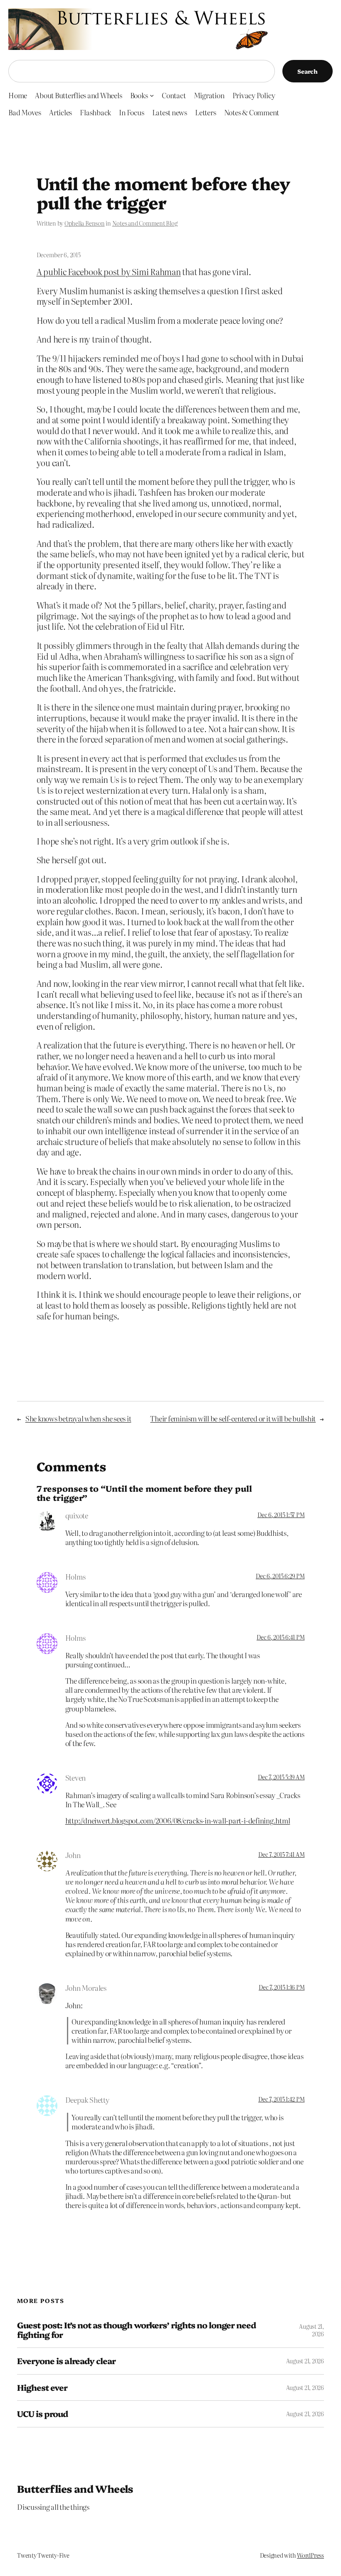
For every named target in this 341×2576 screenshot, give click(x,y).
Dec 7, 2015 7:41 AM (281, 1854)
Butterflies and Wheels (75, 2488)
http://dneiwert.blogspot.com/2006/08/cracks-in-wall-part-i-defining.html (178, 1820)
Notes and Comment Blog (145, 223)
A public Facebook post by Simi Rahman (109, 272)
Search (308, 71)
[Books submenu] (152, 95)
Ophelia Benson (85, 223)
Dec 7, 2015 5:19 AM (281, 1777)
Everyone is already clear (66, 2361)
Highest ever (42, 2387)
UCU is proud (42, 2414)
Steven (76, 1777)
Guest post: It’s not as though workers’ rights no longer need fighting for (136, 2330)
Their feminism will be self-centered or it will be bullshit (233, 1418)
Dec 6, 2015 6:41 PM (280, 1637)
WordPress (310, 2555)
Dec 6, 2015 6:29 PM (280, 1576)
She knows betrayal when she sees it (78, 1418)
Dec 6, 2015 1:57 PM (281, 1515)
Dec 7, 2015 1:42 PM (281, 2099)
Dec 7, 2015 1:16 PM (282, 1987)
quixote (77, 1515)
